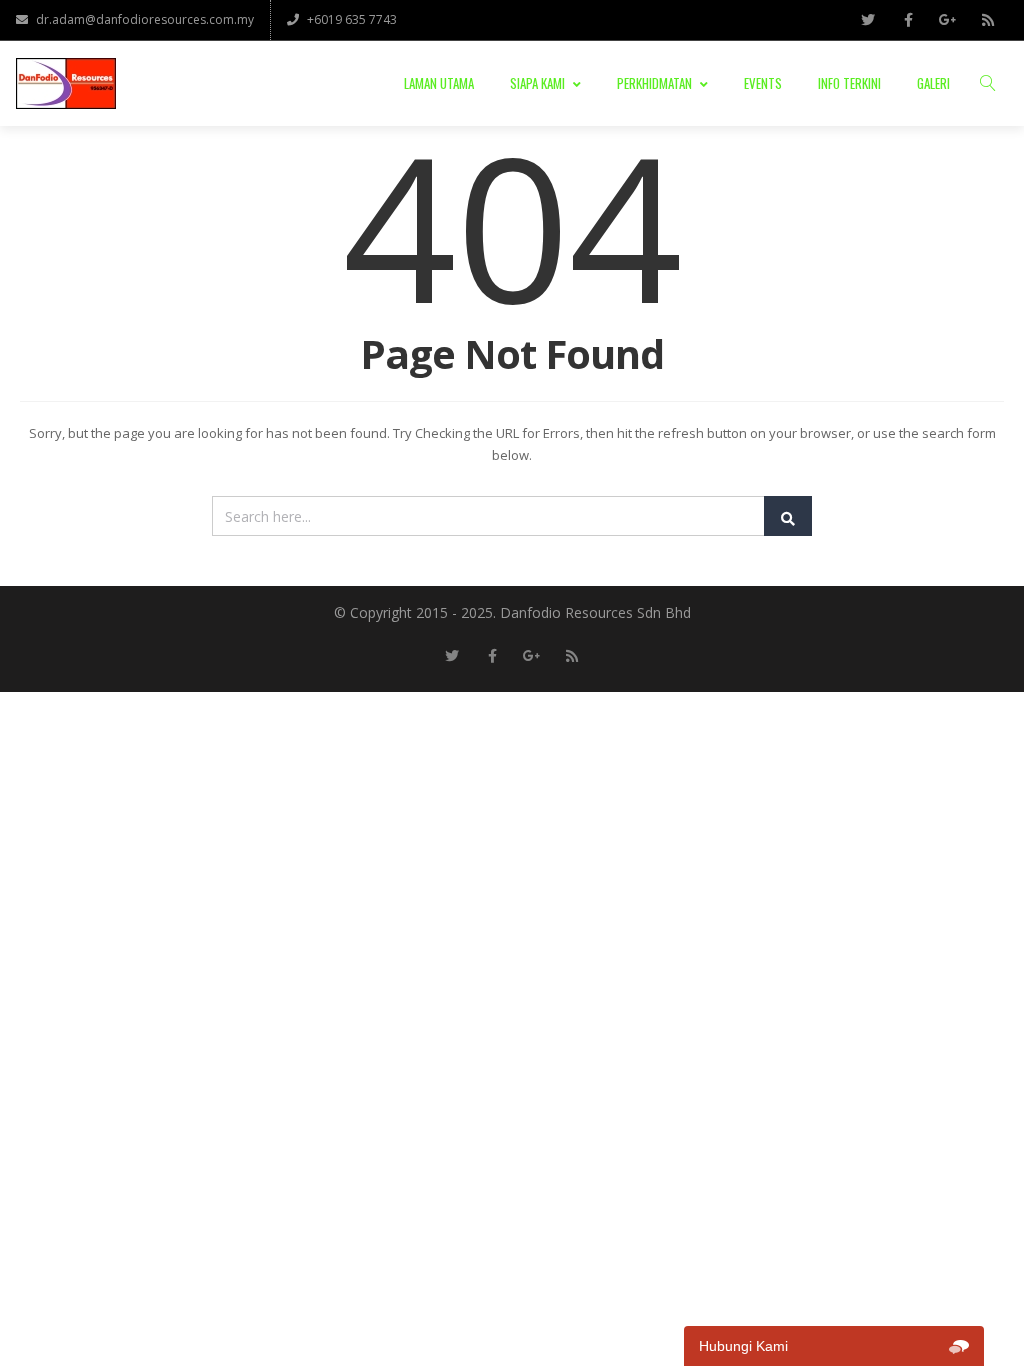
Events (763, 83)
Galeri (933, 83)
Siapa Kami (537, 83)
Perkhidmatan (654, 83)
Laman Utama (439, 83)
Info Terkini (849, 83)
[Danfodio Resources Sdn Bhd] (66, 83)
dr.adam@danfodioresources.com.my (145, 19)
